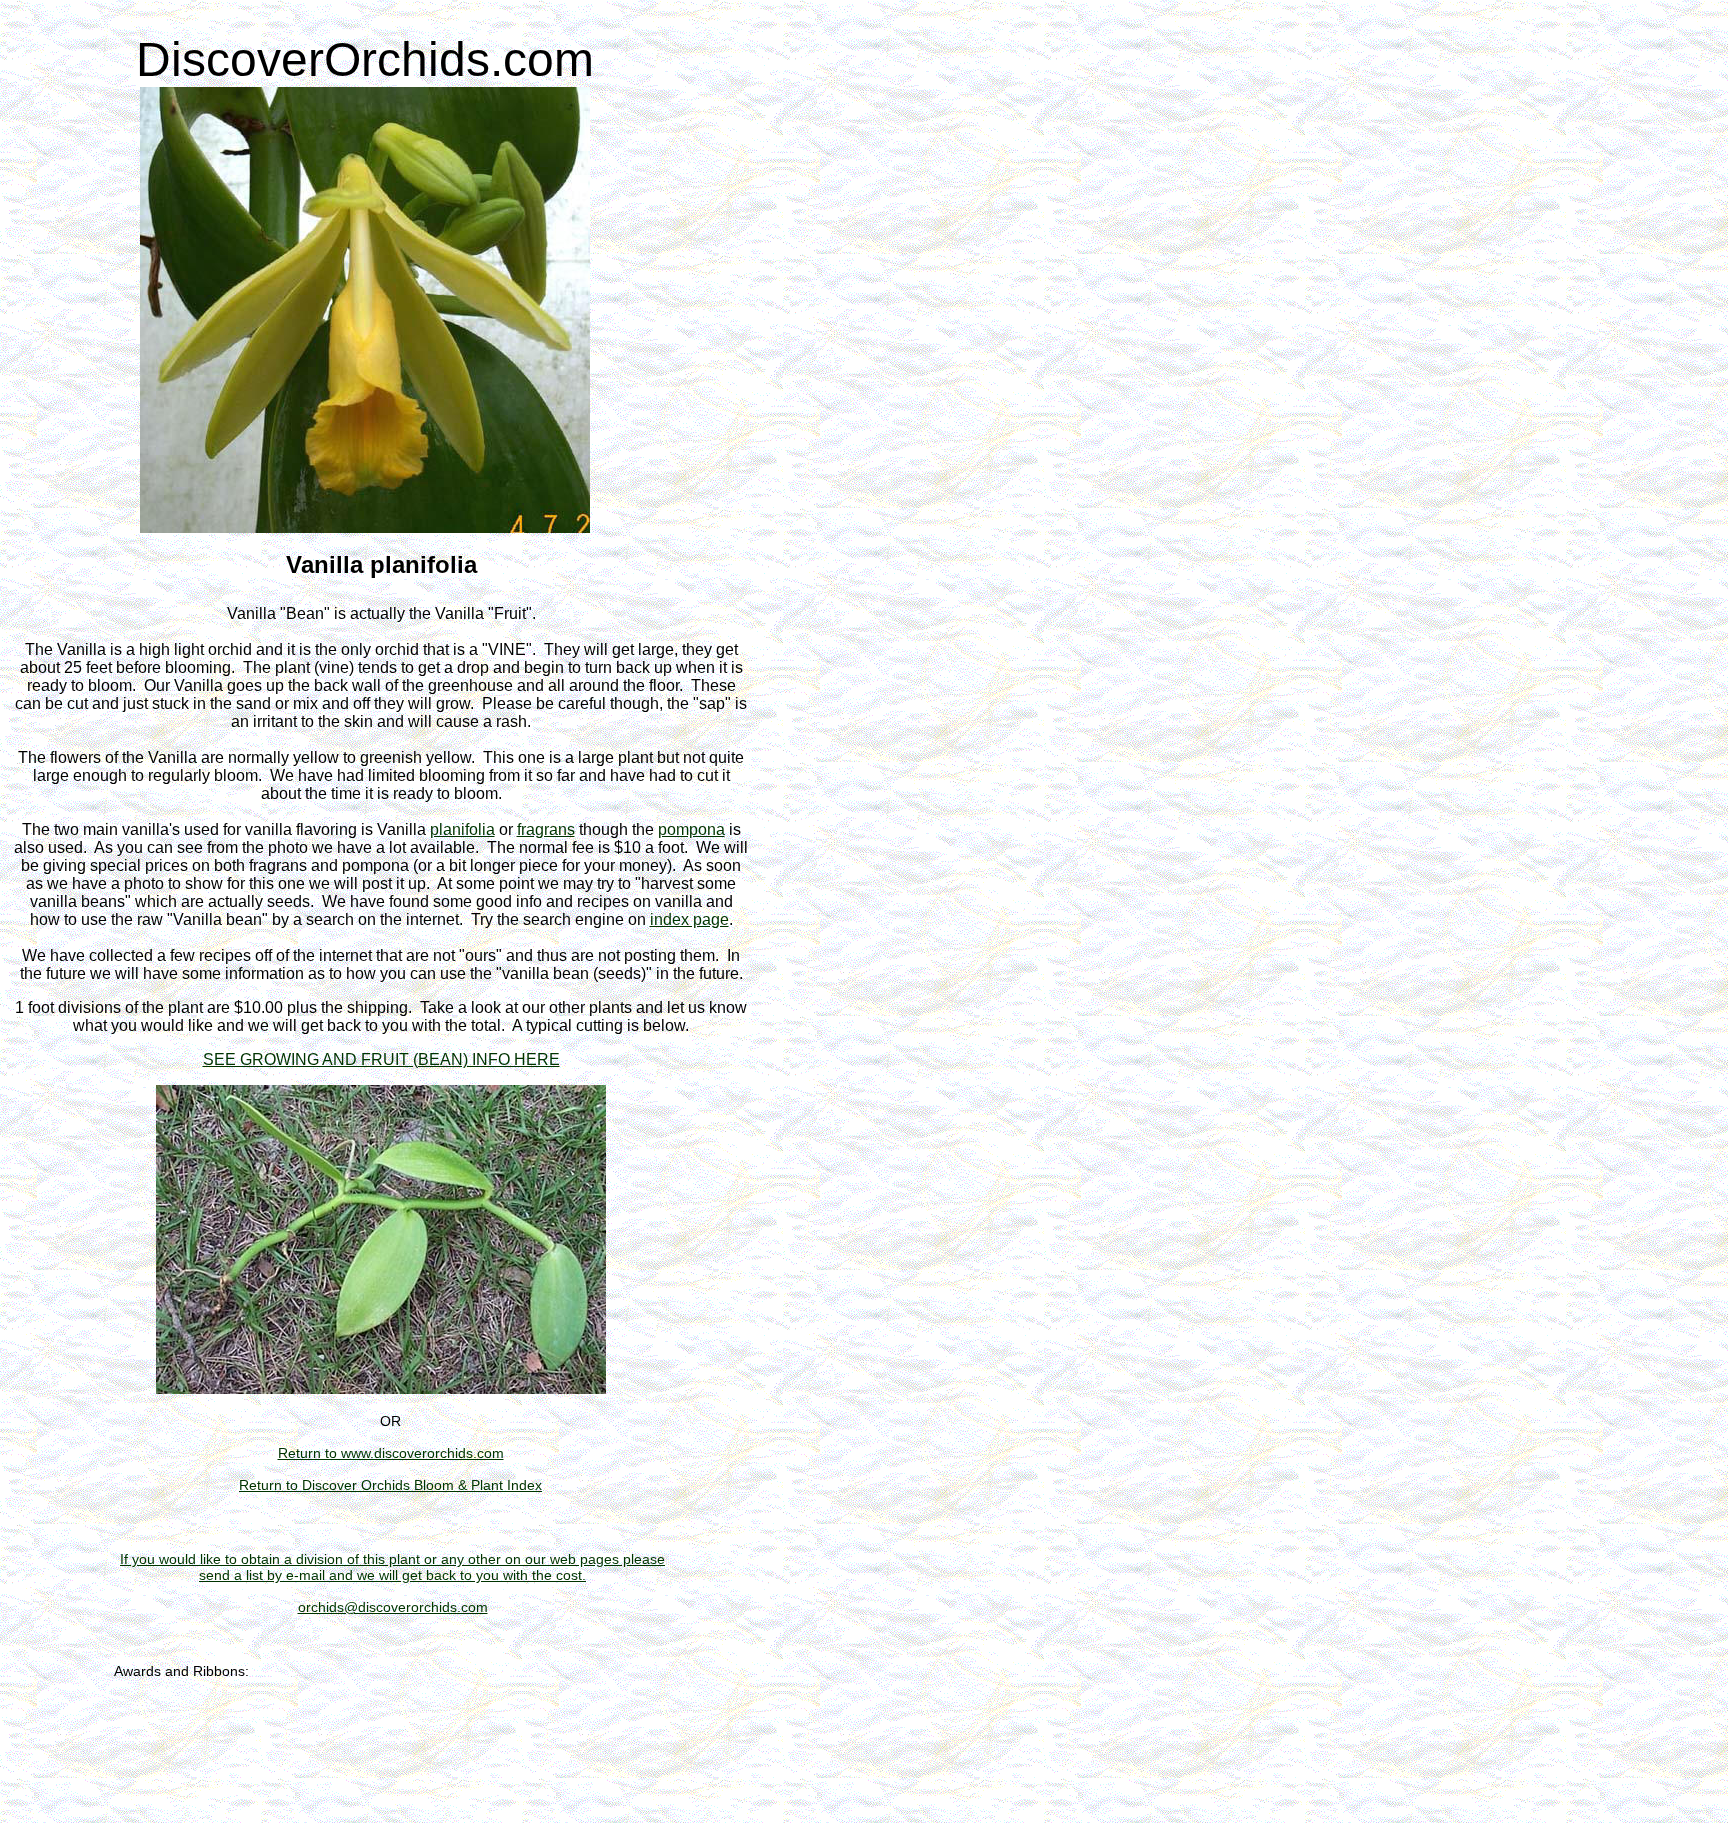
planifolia (462, 829)
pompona (691, 829)
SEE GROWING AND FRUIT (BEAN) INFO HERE (381, 1059)
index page (689, 919)
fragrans (546, 829)
